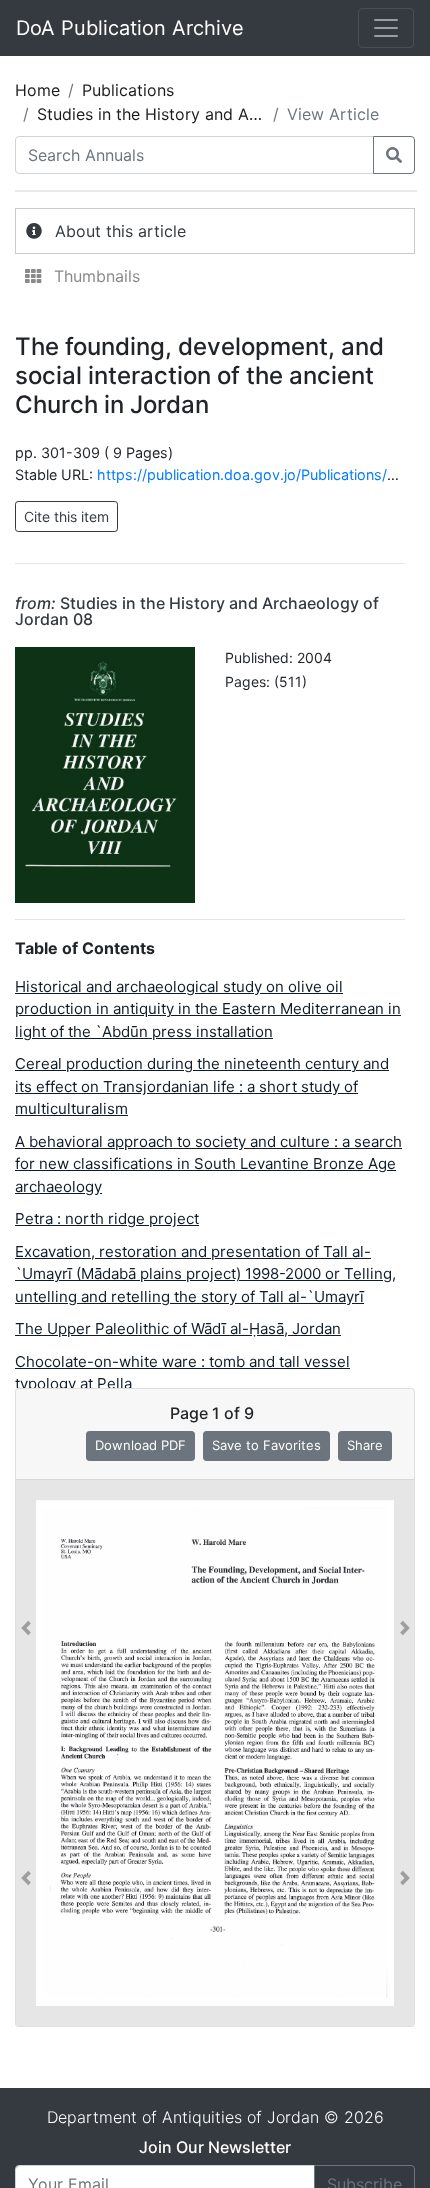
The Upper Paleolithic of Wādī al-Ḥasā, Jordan (178, 1328)
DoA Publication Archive (130, 28)
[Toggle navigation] (386, 28)
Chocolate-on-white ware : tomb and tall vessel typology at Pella (182, 1373)
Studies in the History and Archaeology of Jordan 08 (197, 611)
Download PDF (140, 1445)
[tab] (215, 231)
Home (37, 90)
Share (365, 1445)
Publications (128, 90)
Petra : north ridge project (107, 1218)
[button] (26, 1753)
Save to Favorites (266, 1445)
